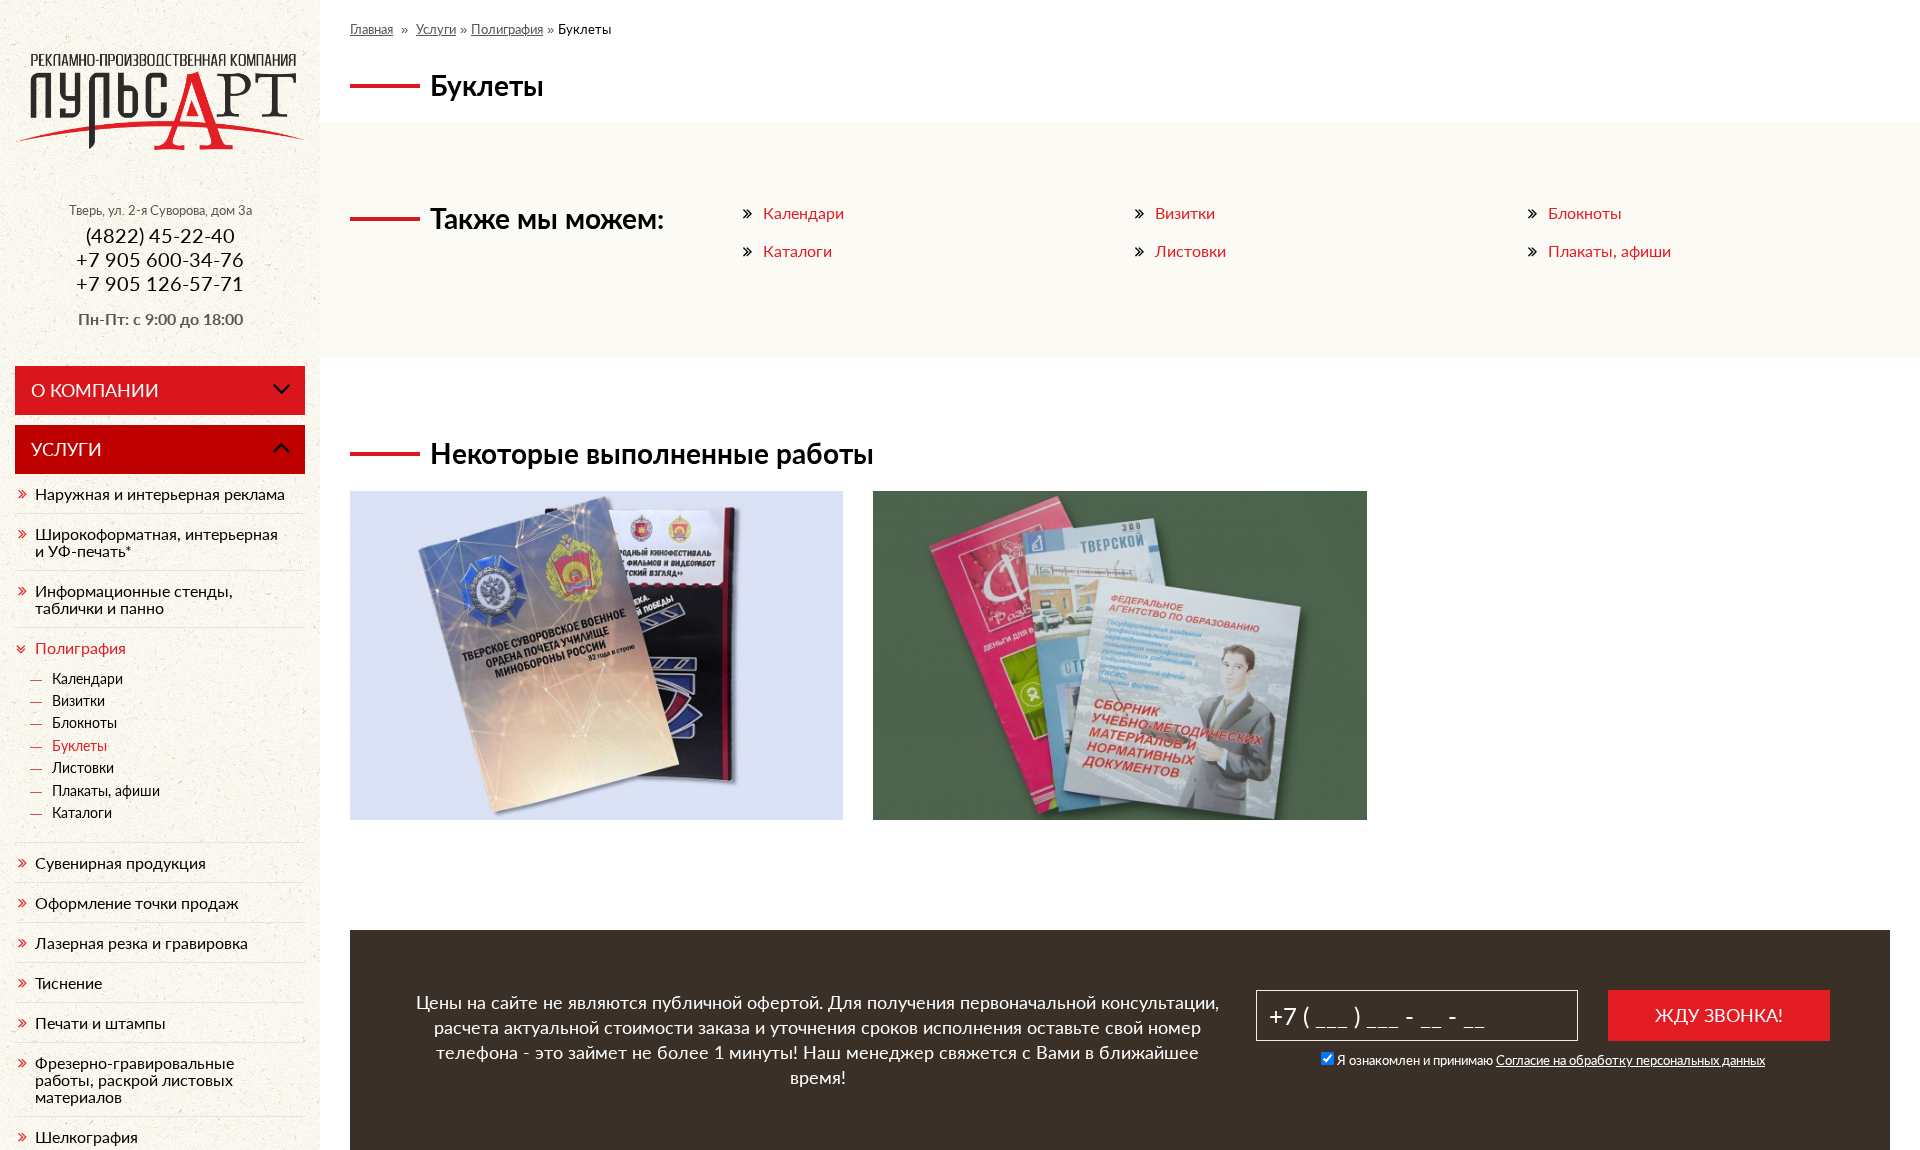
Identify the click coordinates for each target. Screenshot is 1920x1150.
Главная (371, 29)
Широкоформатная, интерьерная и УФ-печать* (156, 542)
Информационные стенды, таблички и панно (134, 599)
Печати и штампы (100, 1022)
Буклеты (79, 745)
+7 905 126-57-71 (160, 283)
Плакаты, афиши (1609, 250)
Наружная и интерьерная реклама (160, 493)
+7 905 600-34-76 (160, 259)
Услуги (436, 29)
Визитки (1185, 212)
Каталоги (797, 250)
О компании (95, 390)
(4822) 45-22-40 (160, 235)
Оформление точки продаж (137, 902)
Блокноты (1585, 212)
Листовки (1190, 250)
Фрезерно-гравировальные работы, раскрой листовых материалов (134, 1079)
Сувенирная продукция (120, 862)
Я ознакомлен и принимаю (1549, 1060)
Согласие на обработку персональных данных (1630, 1060)
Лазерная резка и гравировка (141, 942)
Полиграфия (507, 29)
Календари (803, 212)
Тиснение (68, 982)
